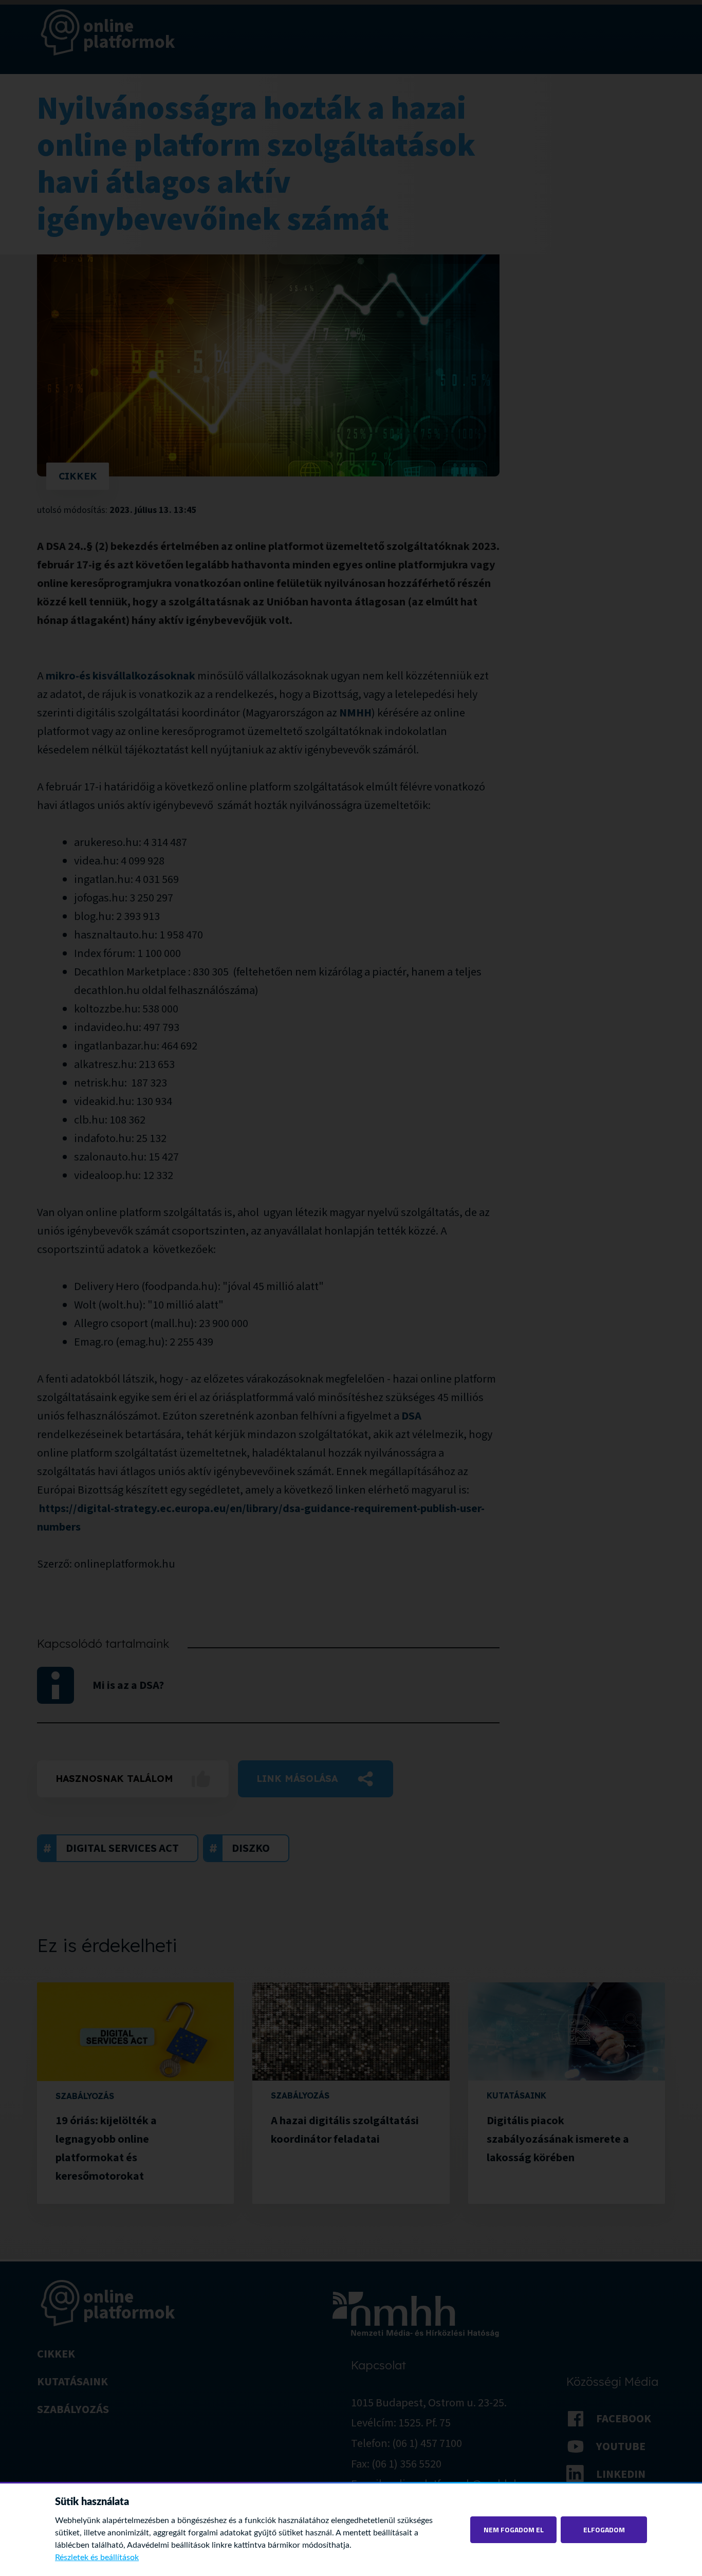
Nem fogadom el (514, 2529)
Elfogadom (604, 2529)
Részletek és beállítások (97, 2557)
